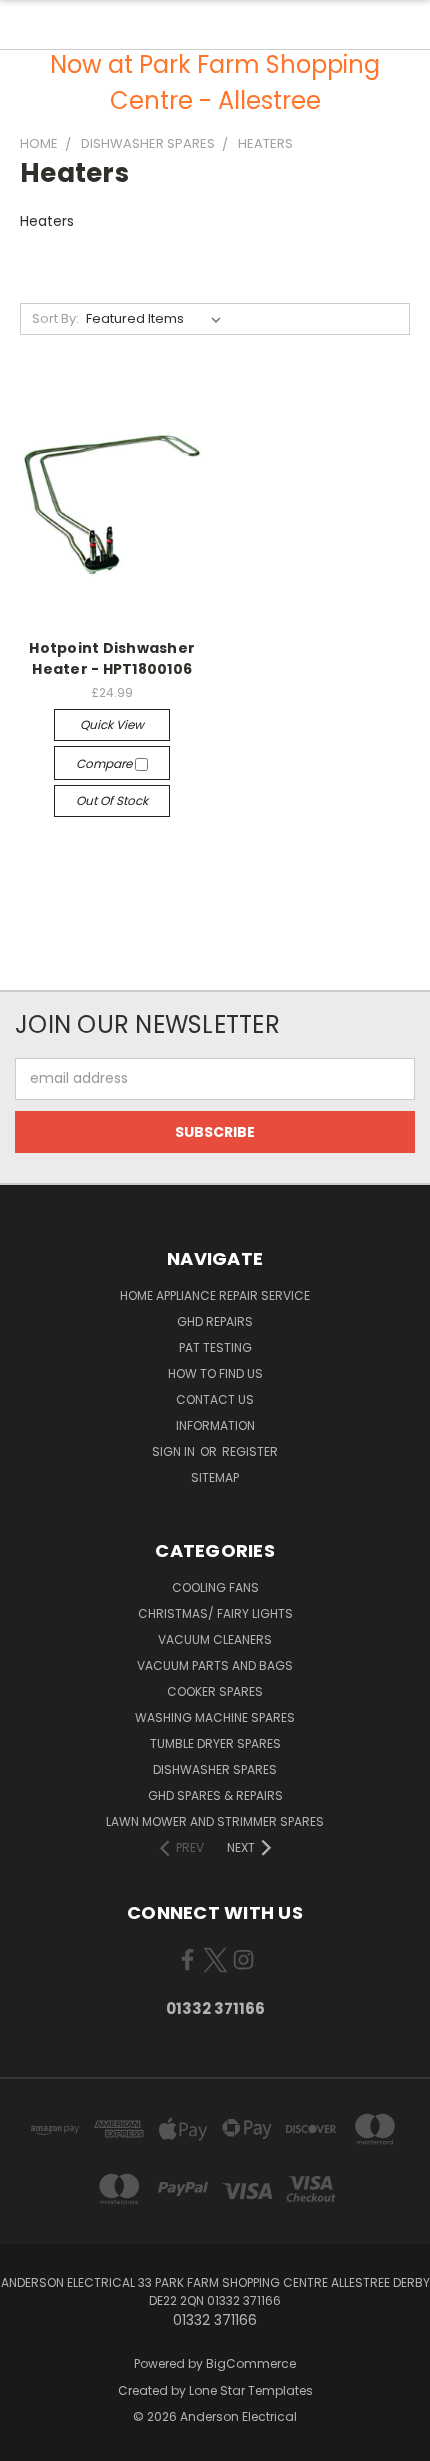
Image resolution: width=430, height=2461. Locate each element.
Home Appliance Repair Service (215, 1295)
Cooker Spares (215, 1691)
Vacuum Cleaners (215, 1639)
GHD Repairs (215, 1321)
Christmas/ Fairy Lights (215, 1613)
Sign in (175, 1451)
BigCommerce (251, 2363)
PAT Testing (215, 1347)
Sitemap (215, 1477)
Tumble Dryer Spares (215, 1743)
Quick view (112, 724)
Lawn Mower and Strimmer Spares (215, 1821)
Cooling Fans (215, 1587)
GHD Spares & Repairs (215, 1795)
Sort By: (55, 318)
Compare (105, 763)
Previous (31, 2441)
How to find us (215, 1373)
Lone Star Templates (251, 2390)
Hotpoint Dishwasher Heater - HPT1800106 (112, 658)
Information (215, 1425)
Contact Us (215, 1399)
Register (250, 1451)
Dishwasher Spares (215, 1769)
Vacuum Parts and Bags (215, 1665)
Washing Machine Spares (215, 1717)
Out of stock (112, 800)
